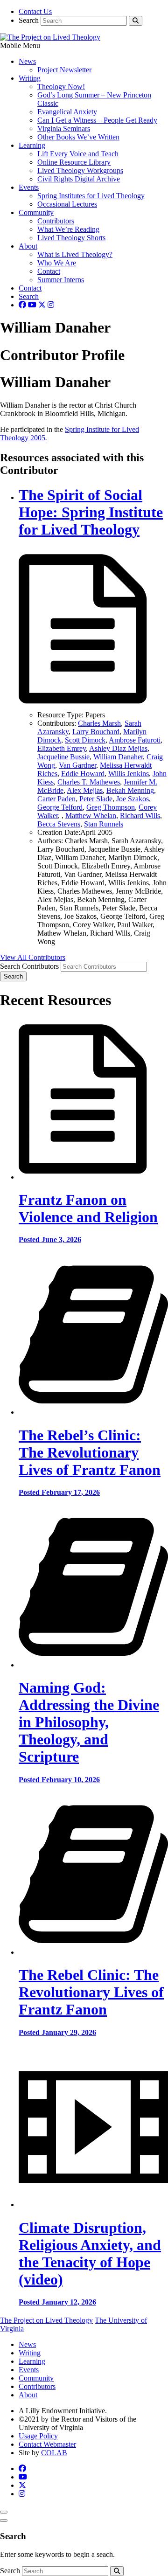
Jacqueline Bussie (63, 757)
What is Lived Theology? (75, 254)
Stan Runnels (104, 824)
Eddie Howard (83, 774)
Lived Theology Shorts (71, 238)
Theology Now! (61, 87)
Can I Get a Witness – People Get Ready (97, 120)
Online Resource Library (74, 162)
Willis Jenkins (129, 774)
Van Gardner (77, 765)
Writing (30, 78)
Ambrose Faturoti (135, 740)
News (27, 61)
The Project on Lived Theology (46, 2320)
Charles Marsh (99, 723)
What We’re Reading (68, 229)
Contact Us (35, 11)
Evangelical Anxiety (67, 112)
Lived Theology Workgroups (80, 170)
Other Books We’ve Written (78, 137)
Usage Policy (38, 2436)
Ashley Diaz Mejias (118, 748)
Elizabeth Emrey (62, 748)
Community (36, 212)
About (28, 246)
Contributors (56, 221)
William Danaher (118, 757)
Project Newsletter (64, 70)
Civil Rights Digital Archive (79, 179)
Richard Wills (140, 816)
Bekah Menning (130, 790)
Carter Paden (56, 799)
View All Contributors (33, 957)
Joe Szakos (133, 799)
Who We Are (57, 263)
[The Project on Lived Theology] (50, 37)
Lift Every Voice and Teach (78, 154)
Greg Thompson (111, 807)
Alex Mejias (85, 790)
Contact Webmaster (47, 2444)
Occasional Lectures (67, 204)
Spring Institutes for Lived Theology (91, 196)
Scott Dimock (85, 740)
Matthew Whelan (91, 816)
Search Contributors (29, 966)
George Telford (60, 807)
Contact (49, 271)
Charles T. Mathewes (89, 782)
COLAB (54, 2453)
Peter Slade (96, 799)
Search (29, 20)
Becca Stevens (59, 824)
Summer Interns (61, 280)
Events (29, 187)
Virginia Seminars (64, 128)
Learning (32, 145)
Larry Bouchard (96, 732)
